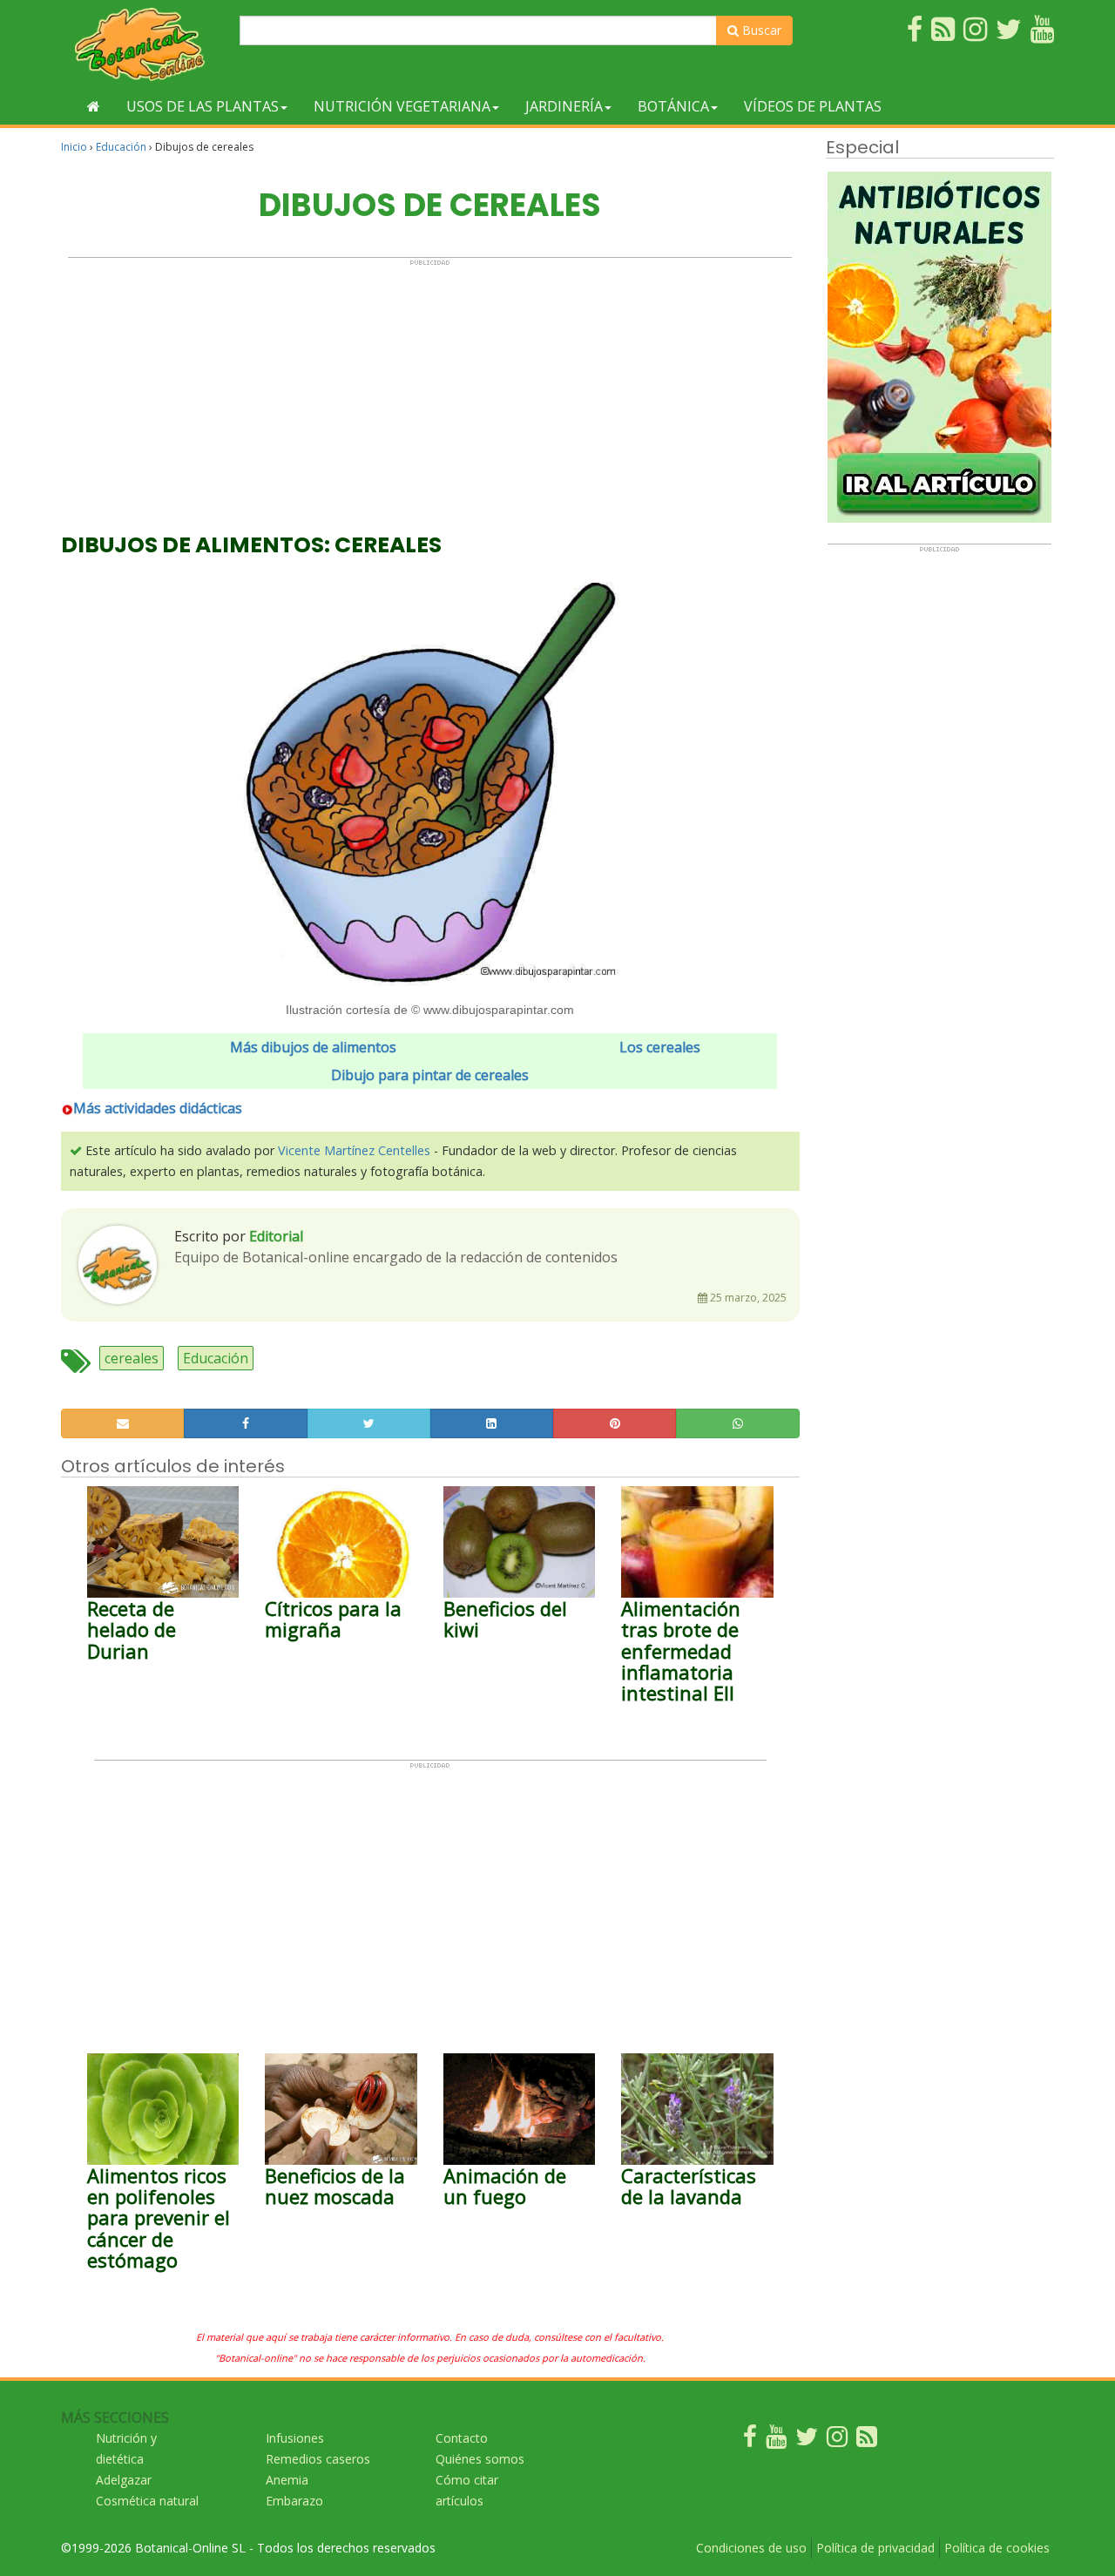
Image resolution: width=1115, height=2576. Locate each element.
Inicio (74, 147)
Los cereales (660, 1047)
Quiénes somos (480, 2459)
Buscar (760, 30)
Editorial (276, 1236)
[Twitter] (807, 2441)
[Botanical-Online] (144, 44)
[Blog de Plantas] (867, 2441)
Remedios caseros (318, 2459)
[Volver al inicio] (94, 106)
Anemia (287, 2480)
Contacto (462, 2438)
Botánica (673, 106)
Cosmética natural (147, 2501)
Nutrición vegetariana (402, 106)
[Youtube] (776, 2441)
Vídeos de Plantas (813, 106)
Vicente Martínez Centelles (354, 1150)
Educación (121, 147)
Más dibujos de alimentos (313, 1047)
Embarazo (294, 2501)
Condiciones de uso (751, 2548)
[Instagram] (837, 2441)
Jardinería (564, 106)
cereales (132, 1358)
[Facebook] (750, 2441)
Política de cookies (997, 2548)
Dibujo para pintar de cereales (430, 1075)
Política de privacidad (875, 2548)
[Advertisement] (430, 389)
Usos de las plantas (203, 106)
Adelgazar (124, 2480)
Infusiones (295, 2438)
